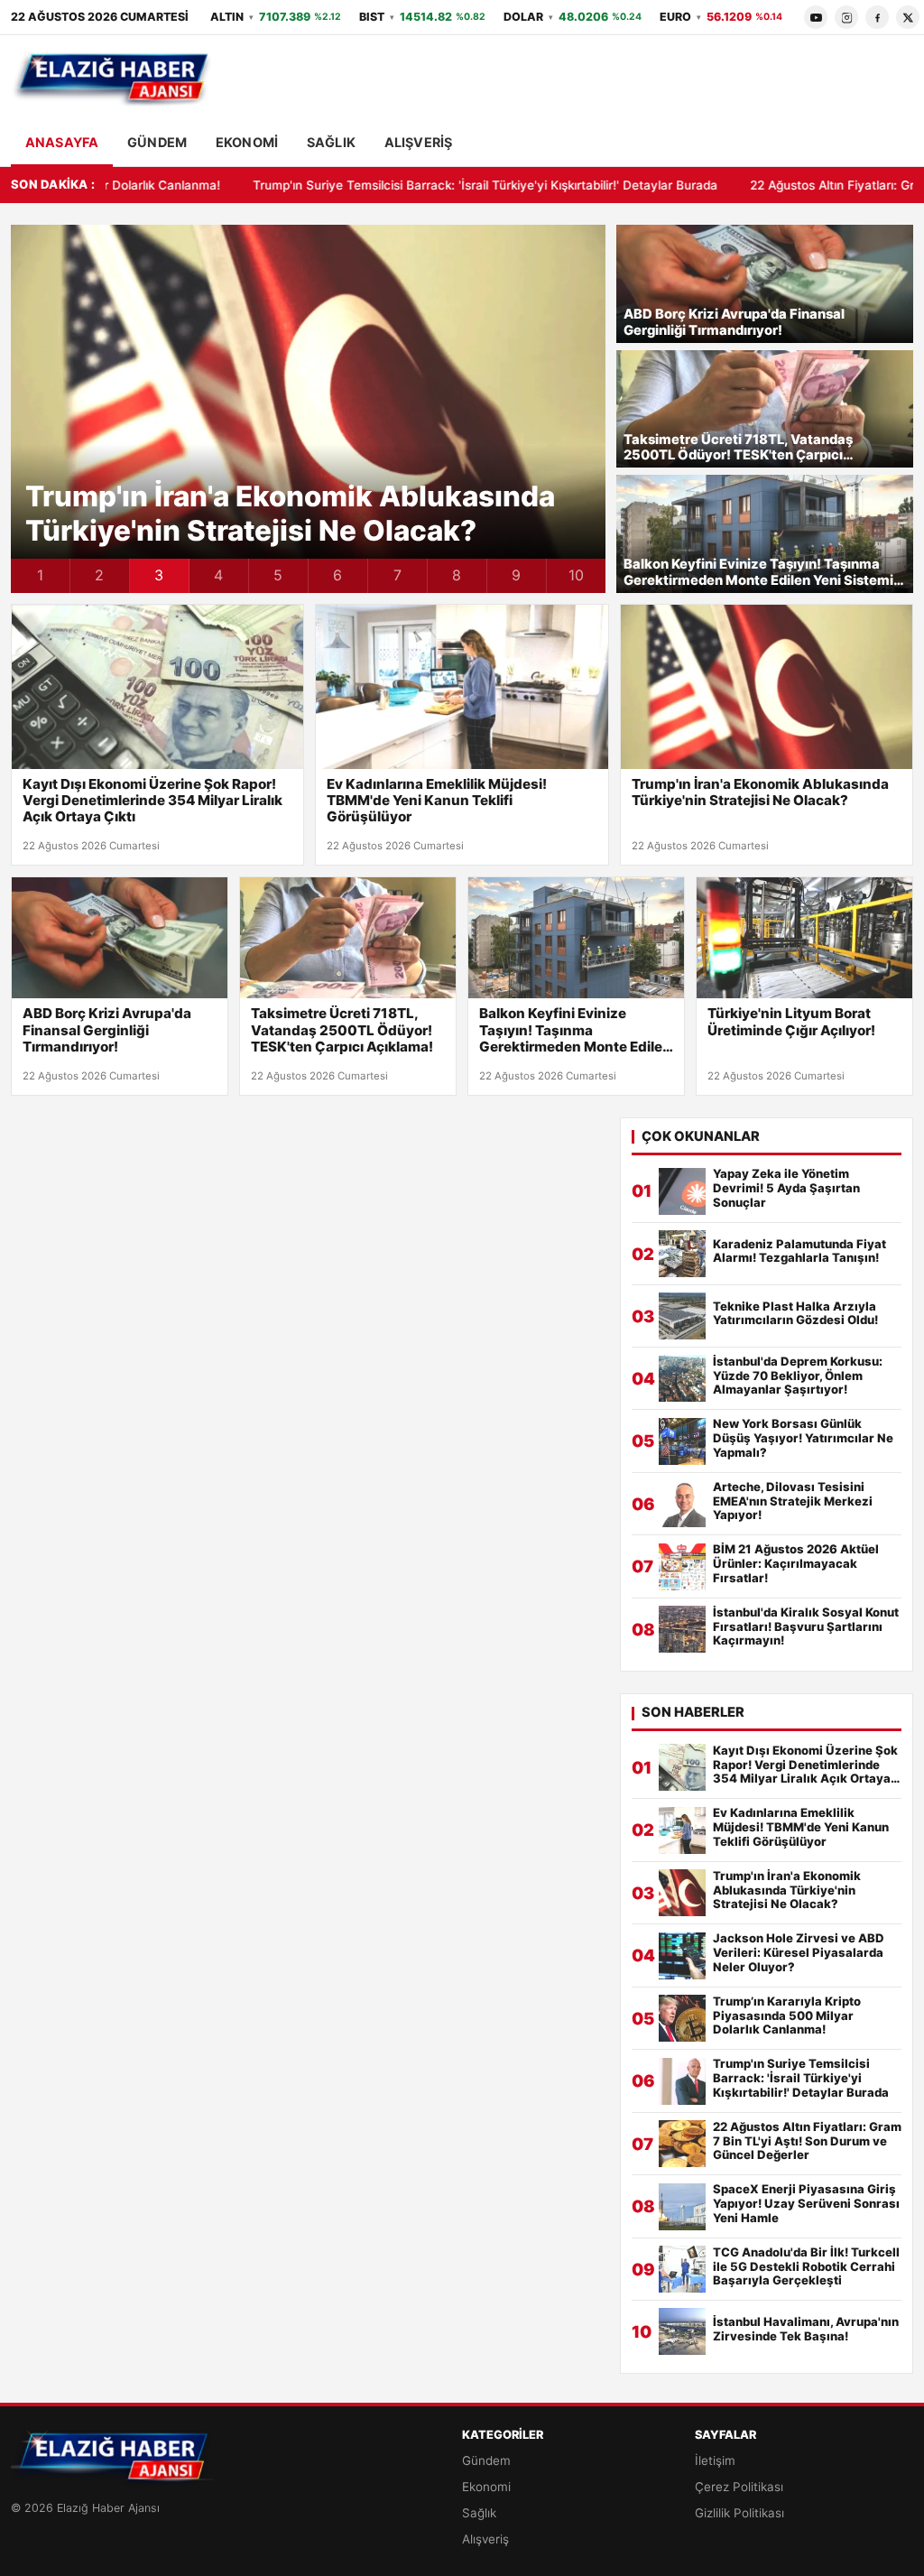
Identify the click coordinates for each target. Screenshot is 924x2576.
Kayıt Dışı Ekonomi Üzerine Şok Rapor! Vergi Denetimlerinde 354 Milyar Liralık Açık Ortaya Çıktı (152, 801)
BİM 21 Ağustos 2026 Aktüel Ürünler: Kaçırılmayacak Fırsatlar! (796, 1564)
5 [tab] (278, 575)
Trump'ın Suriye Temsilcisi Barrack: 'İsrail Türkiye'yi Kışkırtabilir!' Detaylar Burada (366, 185)
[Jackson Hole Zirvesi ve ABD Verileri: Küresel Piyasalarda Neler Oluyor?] (682, 1956)
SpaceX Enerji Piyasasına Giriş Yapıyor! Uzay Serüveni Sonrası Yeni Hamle (806, 2204)
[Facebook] (877, 17)
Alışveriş (418, 142)
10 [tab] (576, 575)
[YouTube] (816, 17)
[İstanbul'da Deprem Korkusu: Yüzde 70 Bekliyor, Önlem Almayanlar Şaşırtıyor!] (682, 1378)
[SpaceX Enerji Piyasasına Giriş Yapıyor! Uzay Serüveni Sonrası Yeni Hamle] (682, 2207)
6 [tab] (337, 575)
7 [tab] (397, 575)
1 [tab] (40, 575)
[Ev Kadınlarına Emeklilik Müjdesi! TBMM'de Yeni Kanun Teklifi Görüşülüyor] (462, 687)
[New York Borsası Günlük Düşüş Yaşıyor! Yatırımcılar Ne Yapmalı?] (682, 1441)
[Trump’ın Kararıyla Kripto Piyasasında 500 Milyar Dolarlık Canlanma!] (682, 2018)
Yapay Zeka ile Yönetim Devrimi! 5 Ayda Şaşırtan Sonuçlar (786, 1188)
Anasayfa (62, 142)
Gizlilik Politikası (739, 2513)
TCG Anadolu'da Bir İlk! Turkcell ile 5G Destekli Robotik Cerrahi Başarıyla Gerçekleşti (806, 2267)
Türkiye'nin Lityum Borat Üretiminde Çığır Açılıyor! (791, 1022)
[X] (908, 17)
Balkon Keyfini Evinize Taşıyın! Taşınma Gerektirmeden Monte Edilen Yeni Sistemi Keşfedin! (758, 573)
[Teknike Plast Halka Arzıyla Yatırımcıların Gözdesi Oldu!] (682, 1316)
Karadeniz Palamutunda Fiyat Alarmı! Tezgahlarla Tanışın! (799, 1251)
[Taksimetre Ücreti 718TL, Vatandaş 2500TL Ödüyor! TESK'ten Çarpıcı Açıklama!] (348, 938)
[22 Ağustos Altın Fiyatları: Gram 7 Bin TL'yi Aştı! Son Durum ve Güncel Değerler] (682, 2144)
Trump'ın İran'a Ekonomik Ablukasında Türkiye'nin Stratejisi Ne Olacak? (290, 514)
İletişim (715, 2460)
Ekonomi (247, 142)
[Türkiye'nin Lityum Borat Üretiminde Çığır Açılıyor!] (804, 938)
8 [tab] (457, 575)
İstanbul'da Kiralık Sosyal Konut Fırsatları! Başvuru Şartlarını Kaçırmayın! (806, 1627)
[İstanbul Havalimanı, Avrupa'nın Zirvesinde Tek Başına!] (682, 2331)
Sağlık (331, 142)
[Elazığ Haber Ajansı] (112, 79)
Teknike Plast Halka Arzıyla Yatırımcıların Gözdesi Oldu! (795, 1314)
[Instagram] (846, 17)
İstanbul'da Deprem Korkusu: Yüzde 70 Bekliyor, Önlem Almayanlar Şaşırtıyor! (798, 1376)
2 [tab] (99, 575)
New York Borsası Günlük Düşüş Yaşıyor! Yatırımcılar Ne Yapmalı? (803, 1438)
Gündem (157, 142)
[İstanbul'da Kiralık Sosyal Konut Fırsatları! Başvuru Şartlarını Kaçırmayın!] (682, 1629)
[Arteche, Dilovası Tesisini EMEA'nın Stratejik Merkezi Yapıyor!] (682, 1504)
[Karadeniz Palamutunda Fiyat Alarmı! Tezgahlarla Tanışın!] (682, 1254)
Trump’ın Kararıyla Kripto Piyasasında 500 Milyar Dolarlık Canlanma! (787, 2016)
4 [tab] (218, 575)
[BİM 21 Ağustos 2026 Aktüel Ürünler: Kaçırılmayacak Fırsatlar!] (682, 1567)
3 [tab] (159, 575)
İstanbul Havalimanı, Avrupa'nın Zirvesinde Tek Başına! (806, 2329)
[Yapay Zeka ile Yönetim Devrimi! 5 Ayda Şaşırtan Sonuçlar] (682, 1191)
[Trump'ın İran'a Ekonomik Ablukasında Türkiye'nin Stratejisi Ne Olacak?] (767, 687)
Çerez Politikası (739, 2487)
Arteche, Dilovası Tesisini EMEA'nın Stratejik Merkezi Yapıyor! (793, 1501)
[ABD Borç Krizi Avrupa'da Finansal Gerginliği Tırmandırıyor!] (120, 938)
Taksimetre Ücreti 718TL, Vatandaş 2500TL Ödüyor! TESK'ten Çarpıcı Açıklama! (738, 448)
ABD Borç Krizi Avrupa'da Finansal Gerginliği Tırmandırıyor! (734, 323)
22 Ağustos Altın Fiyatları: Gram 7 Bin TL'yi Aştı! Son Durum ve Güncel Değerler (807, 2141)
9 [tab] (516, 575)
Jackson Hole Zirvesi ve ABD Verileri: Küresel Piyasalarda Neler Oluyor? (799, 1953)
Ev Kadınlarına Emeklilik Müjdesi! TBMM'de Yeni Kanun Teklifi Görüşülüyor (437, 801)
